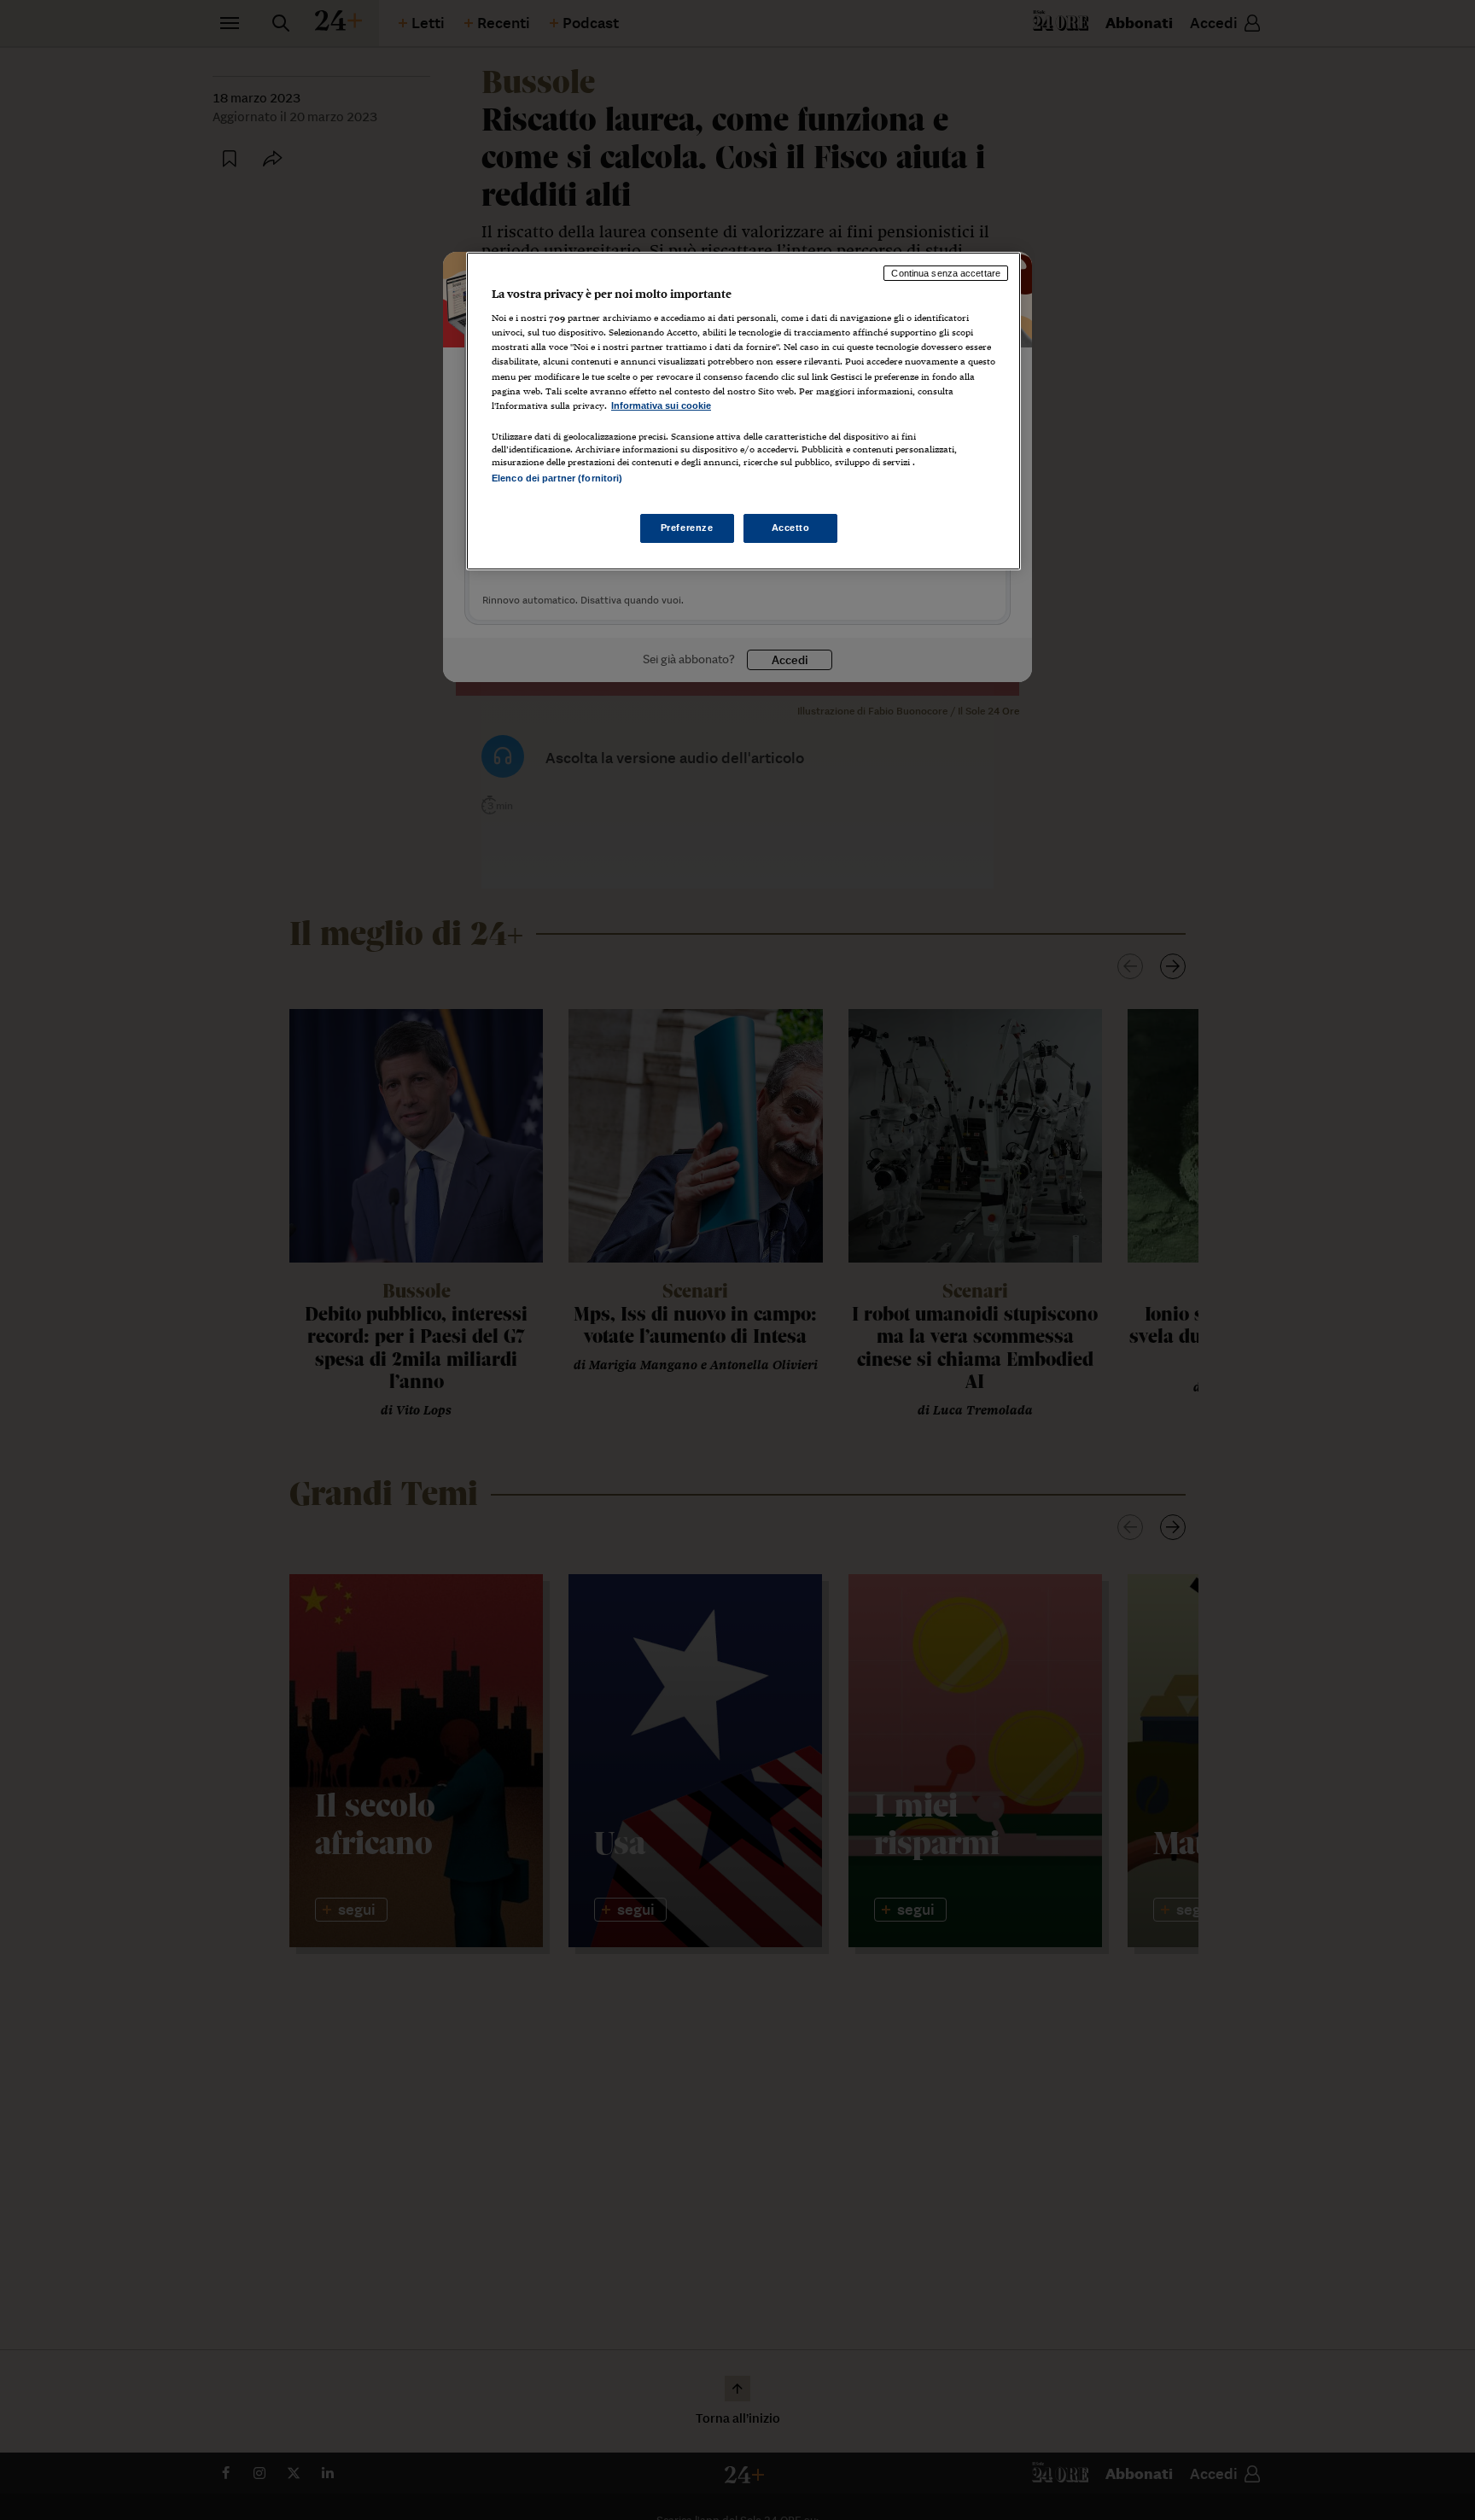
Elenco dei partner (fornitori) (557, 478)
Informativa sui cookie (661, 405)
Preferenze (687, 528)
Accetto (791, 528)
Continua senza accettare (946, 273)
